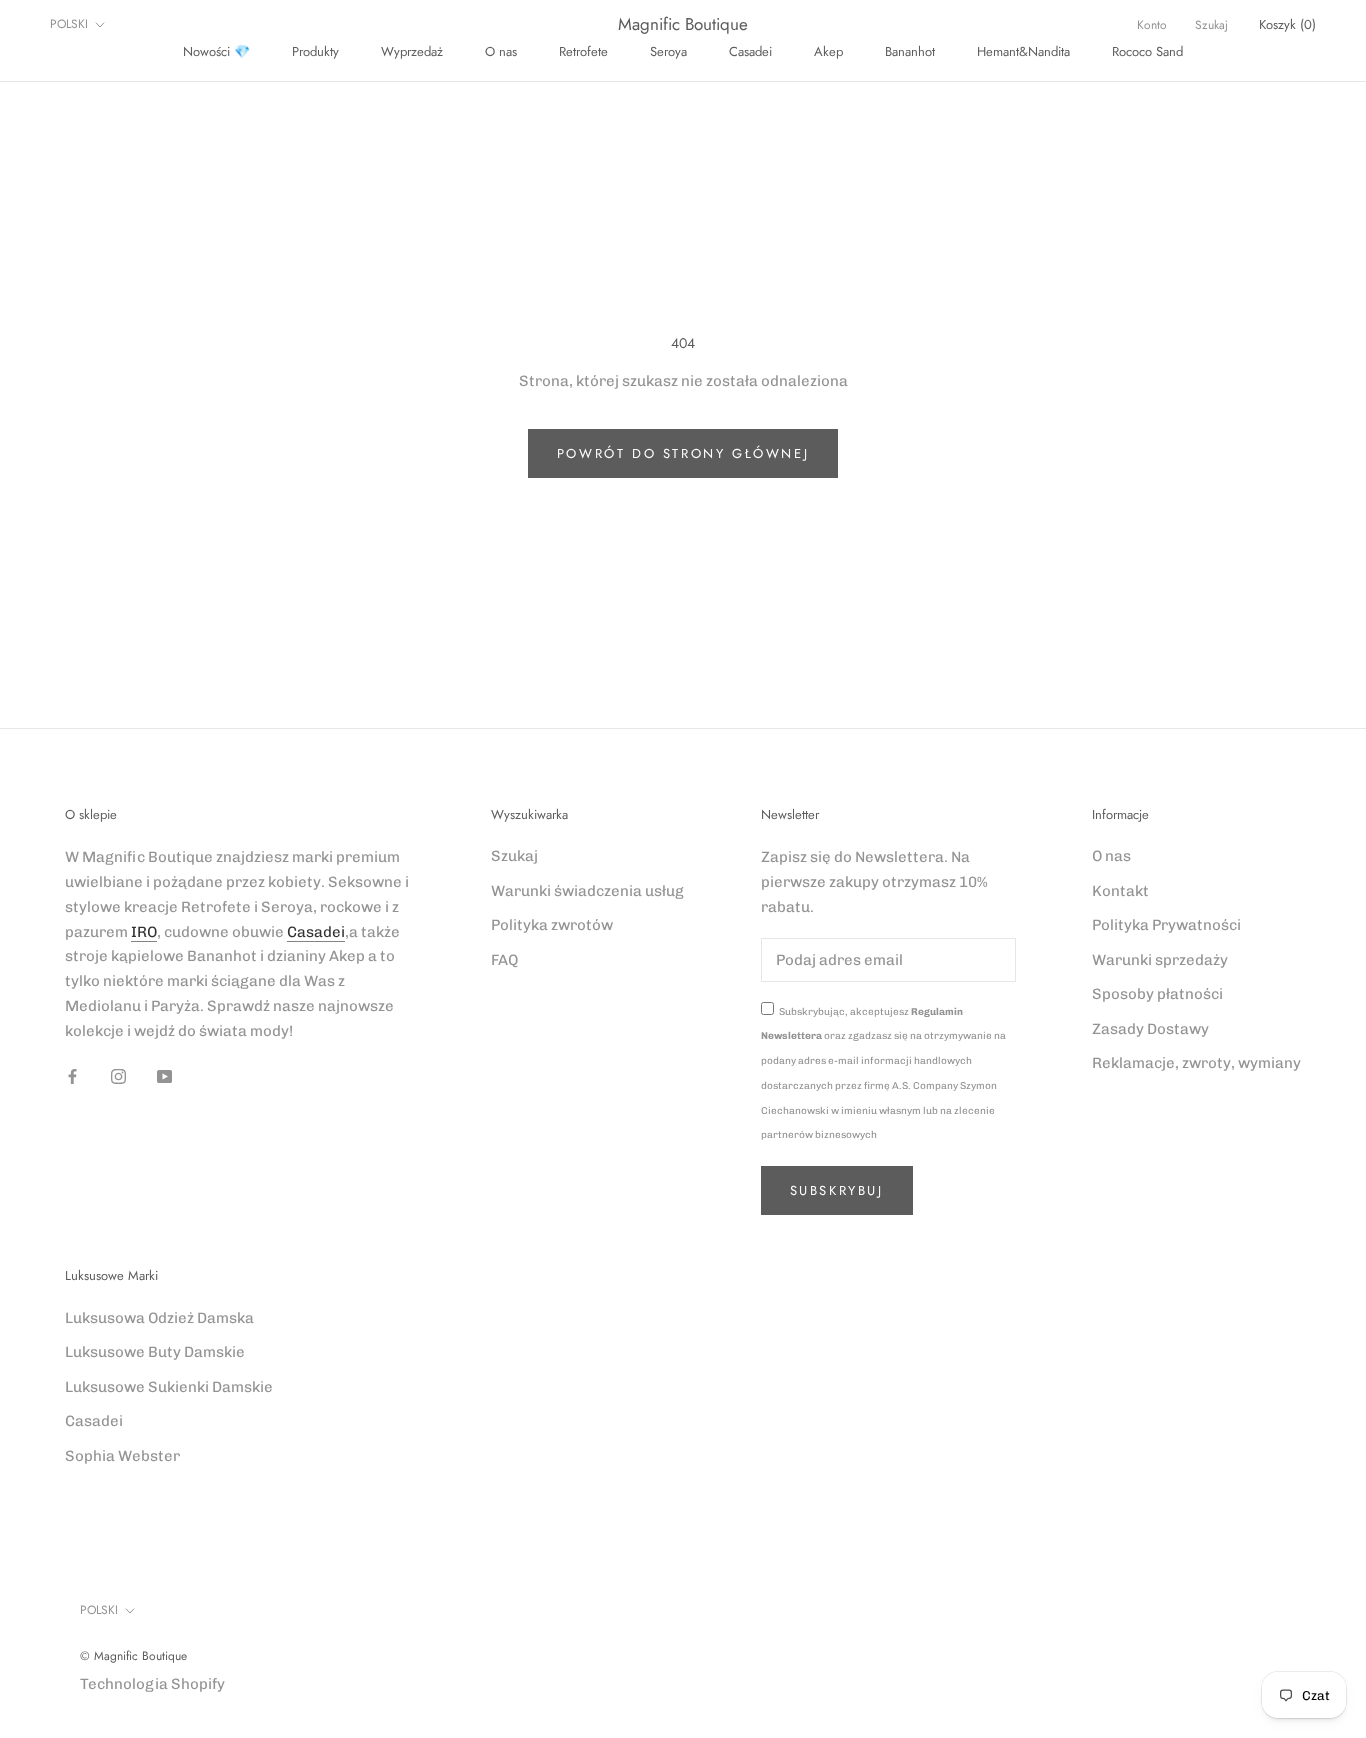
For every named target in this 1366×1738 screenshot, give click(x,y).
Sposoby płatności (1157, 994)
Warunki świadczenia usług (587, 891)
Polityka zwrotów (552, 925)
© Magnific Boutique (133, 1656)
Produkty (315, 51)
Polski (69, 24)
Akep (828, 51)
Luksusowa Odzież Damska (159, 1318)
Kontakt (1120, 891)
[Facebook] (72, 1075)
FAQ (504, 960)
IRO (144, 932)
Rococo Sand (1147, 51)
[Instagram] (118, 1075)
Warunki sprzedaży (1160, 960)
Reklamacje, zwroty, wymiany (1196, 1063)
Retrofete (583, 51)
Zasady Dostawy (1150, 1029)
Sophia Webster (122, 1456)
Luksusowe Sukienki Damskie (169, 1387)
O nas (501, 51)
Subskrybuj (837, 1190)
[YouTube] (164, 1075)
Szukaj (1211, 25)
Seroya (668, 51)
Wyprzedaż (412, 51)
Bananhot (910, 51)
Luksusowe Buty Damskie (155, 1352)
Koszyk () (1287, 24)
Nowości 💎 (216, 51)
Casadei (750, 51)
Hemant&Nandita (1023, 51)
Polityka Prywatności (1166, 925)
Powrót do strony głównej (683, 453)
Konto (1152, 25)
